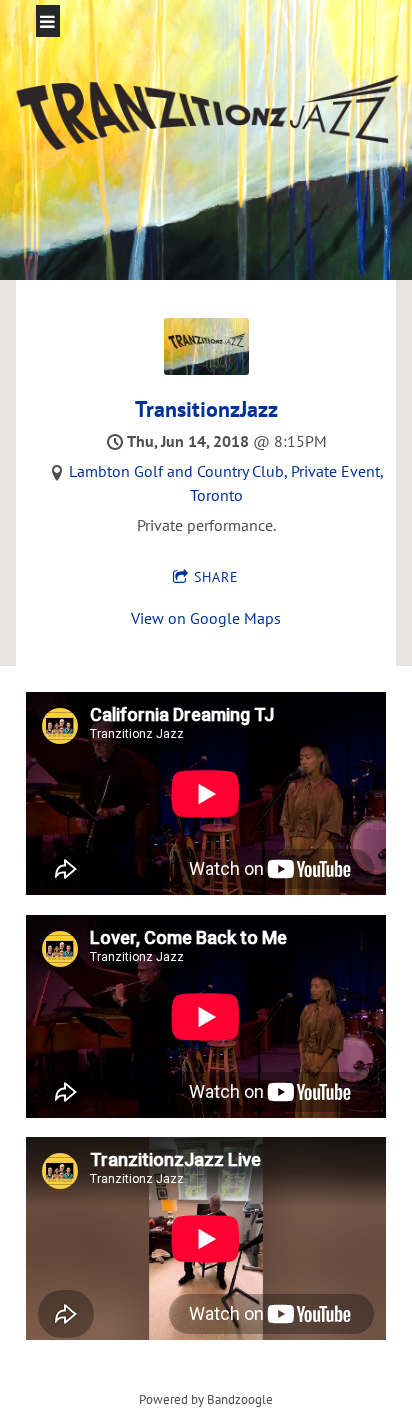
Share (216, 577)
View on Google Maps (206, 618)
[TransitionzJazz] (206, 369)
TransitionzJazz (206, 409)
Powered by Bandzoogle (206, 1399)
